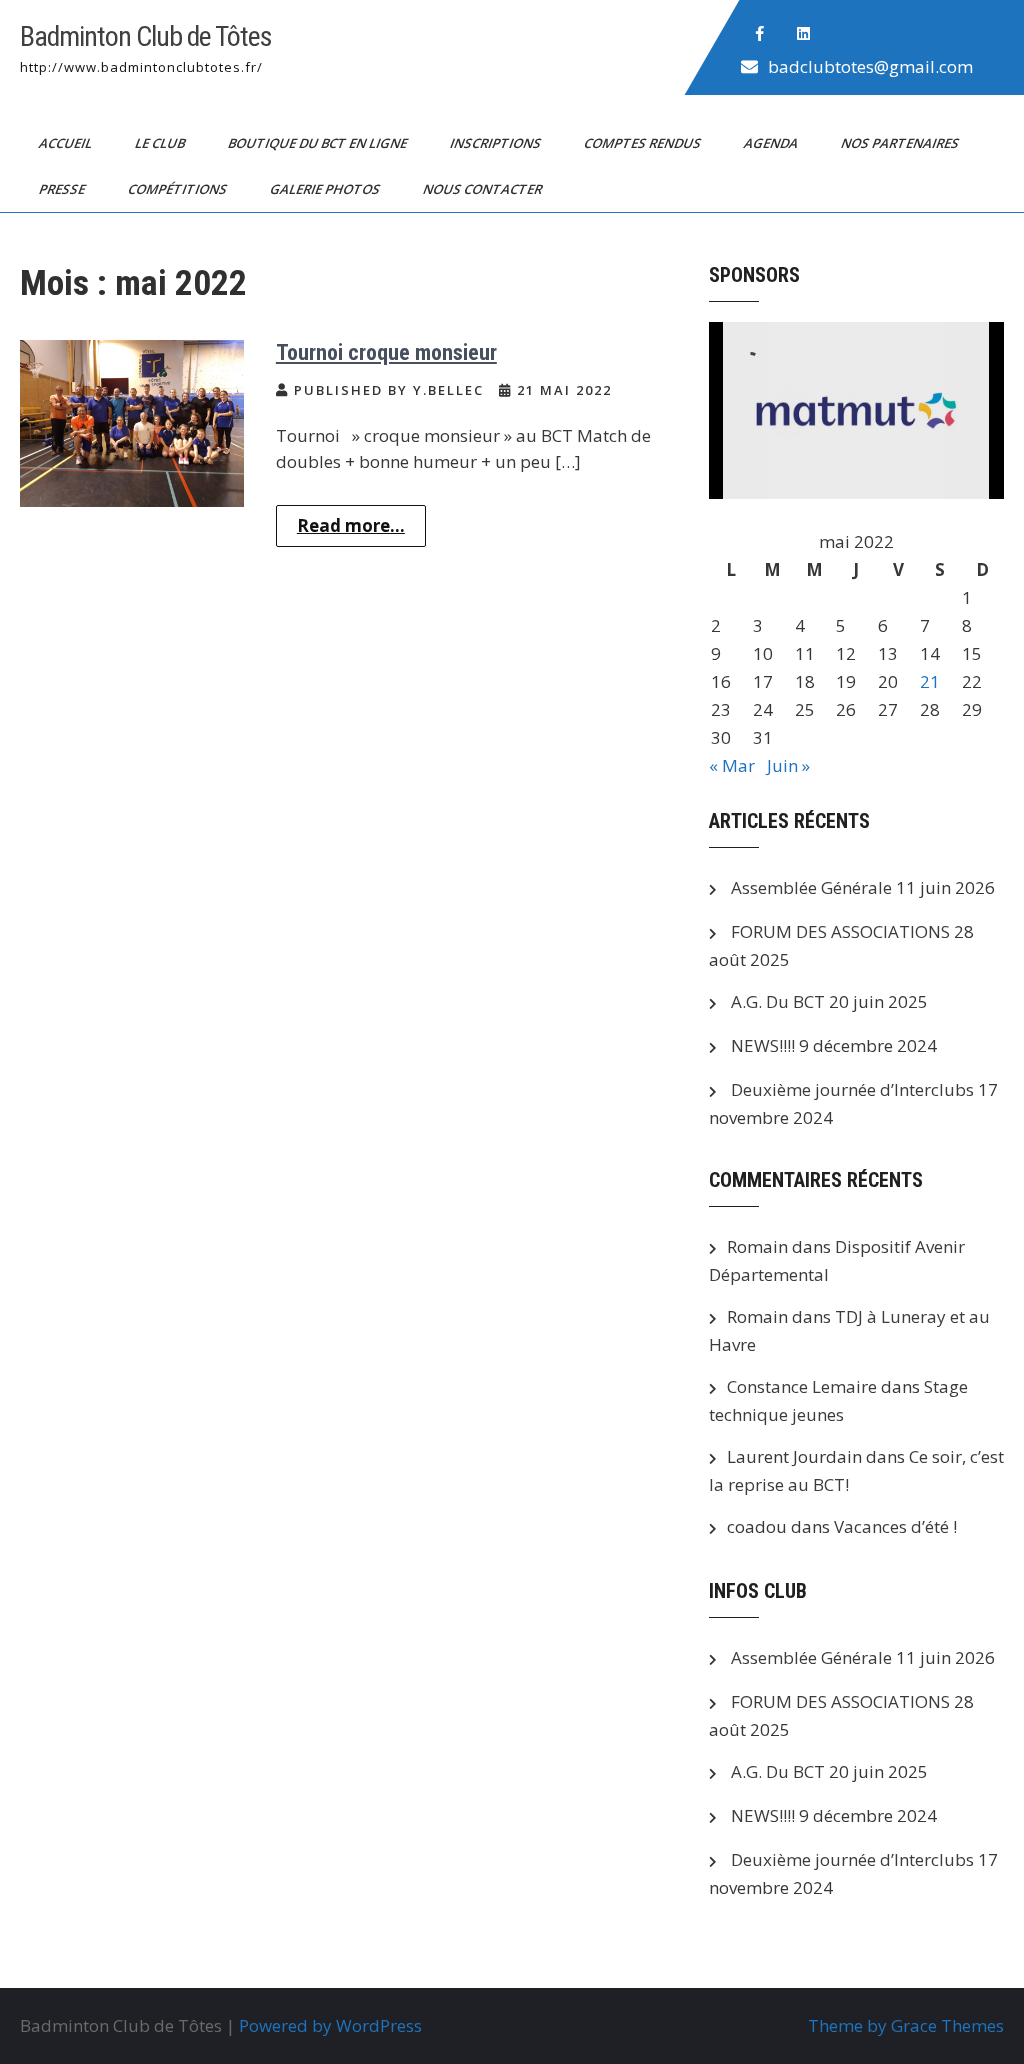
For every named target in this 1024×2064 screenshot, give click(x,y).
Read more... (351, 525)
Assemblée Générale (811, 887)
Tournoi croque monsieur (386, 352)
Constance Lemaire (802, 1386)
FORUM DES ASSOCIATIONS (840, 931)
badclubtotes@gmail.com (870, 66)
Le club (161, 143)
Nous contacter (484, 189)
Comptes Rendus (644, 143)
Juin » (788, 765)
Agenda (772, 143)
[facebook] (760, 34)
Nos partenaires (901, 143)
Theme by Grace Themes (906, 2025)
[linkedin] (804, 34)
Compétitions (179, 189)
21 (930, 681)
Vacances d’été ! (895, 1526)
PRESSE (63, 189)
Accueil (67, 143)
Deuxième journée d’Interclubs (852, 1089)
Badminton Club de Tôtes (146, 36)
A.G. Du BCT (778, 1001)
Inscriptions (497, 143)
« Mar (732, 765)
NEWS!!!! (763, 1045)
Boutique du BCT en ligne (319, 143)
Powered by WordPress (330, 2025)
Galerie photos (326, 189)
